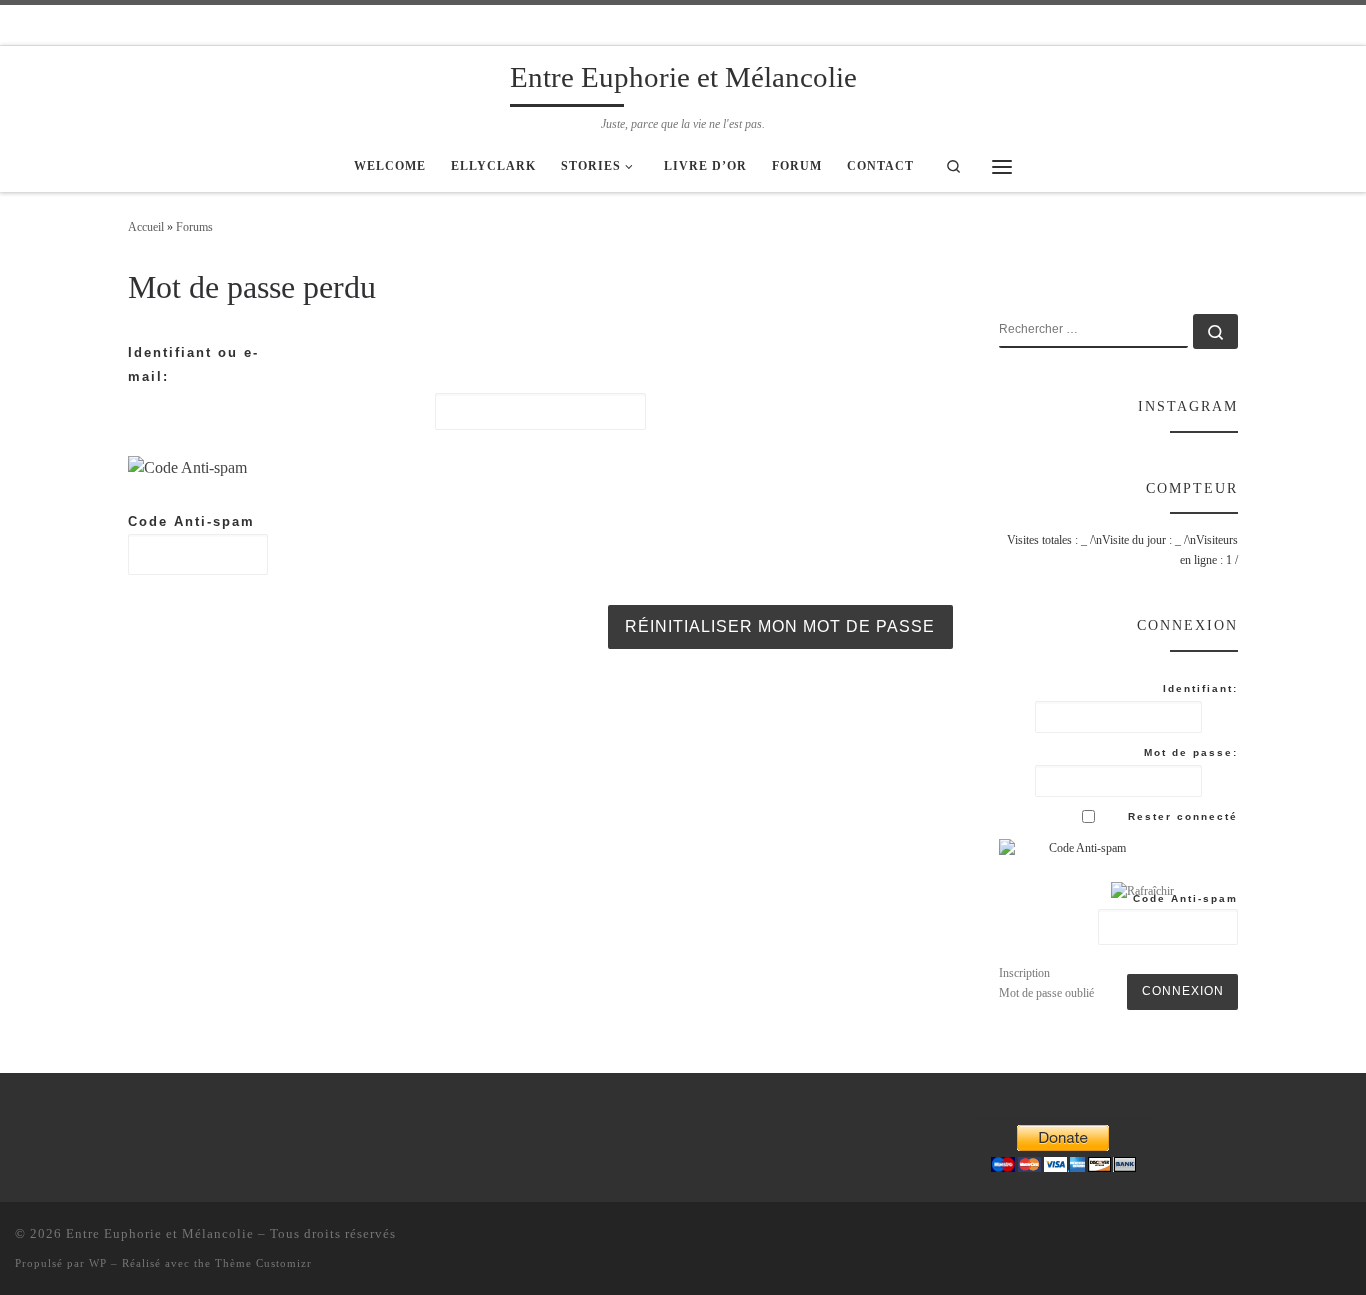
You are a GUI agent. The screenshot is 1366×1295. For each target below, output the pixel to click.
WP (98, 1263)
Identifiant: (1200, 688)
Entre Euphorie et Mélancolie (160, 1233)
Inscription (1024, 973)
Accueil (146, 227)
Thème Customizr (263, 1263)
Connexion (1183, 991)
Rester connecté (1183, 816)
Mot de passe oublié (1046, 993)
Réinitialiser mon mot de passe (780, 626)
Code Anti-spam (191, 521)
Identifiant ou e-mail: (193, 364)
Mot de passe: (1191, 752)
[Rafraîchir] (271, 467)
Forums (194, 227)
